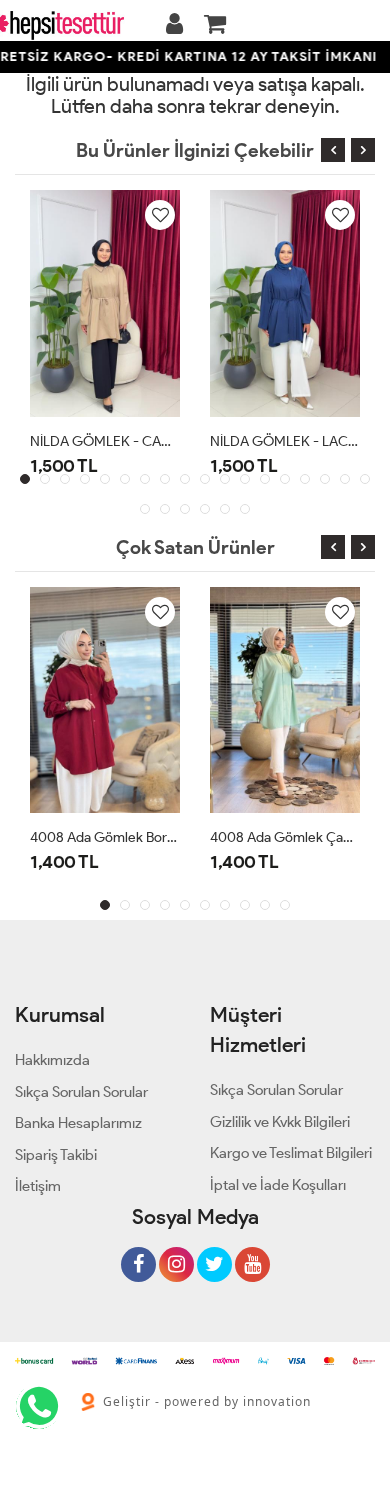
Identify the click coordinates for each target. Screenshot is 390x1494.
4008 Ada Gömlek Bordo (105, 837)
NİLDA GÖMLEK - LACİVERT (285, 441)
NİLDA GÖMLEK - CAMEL (105, 441)
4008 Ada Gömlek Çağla (285, 837)
